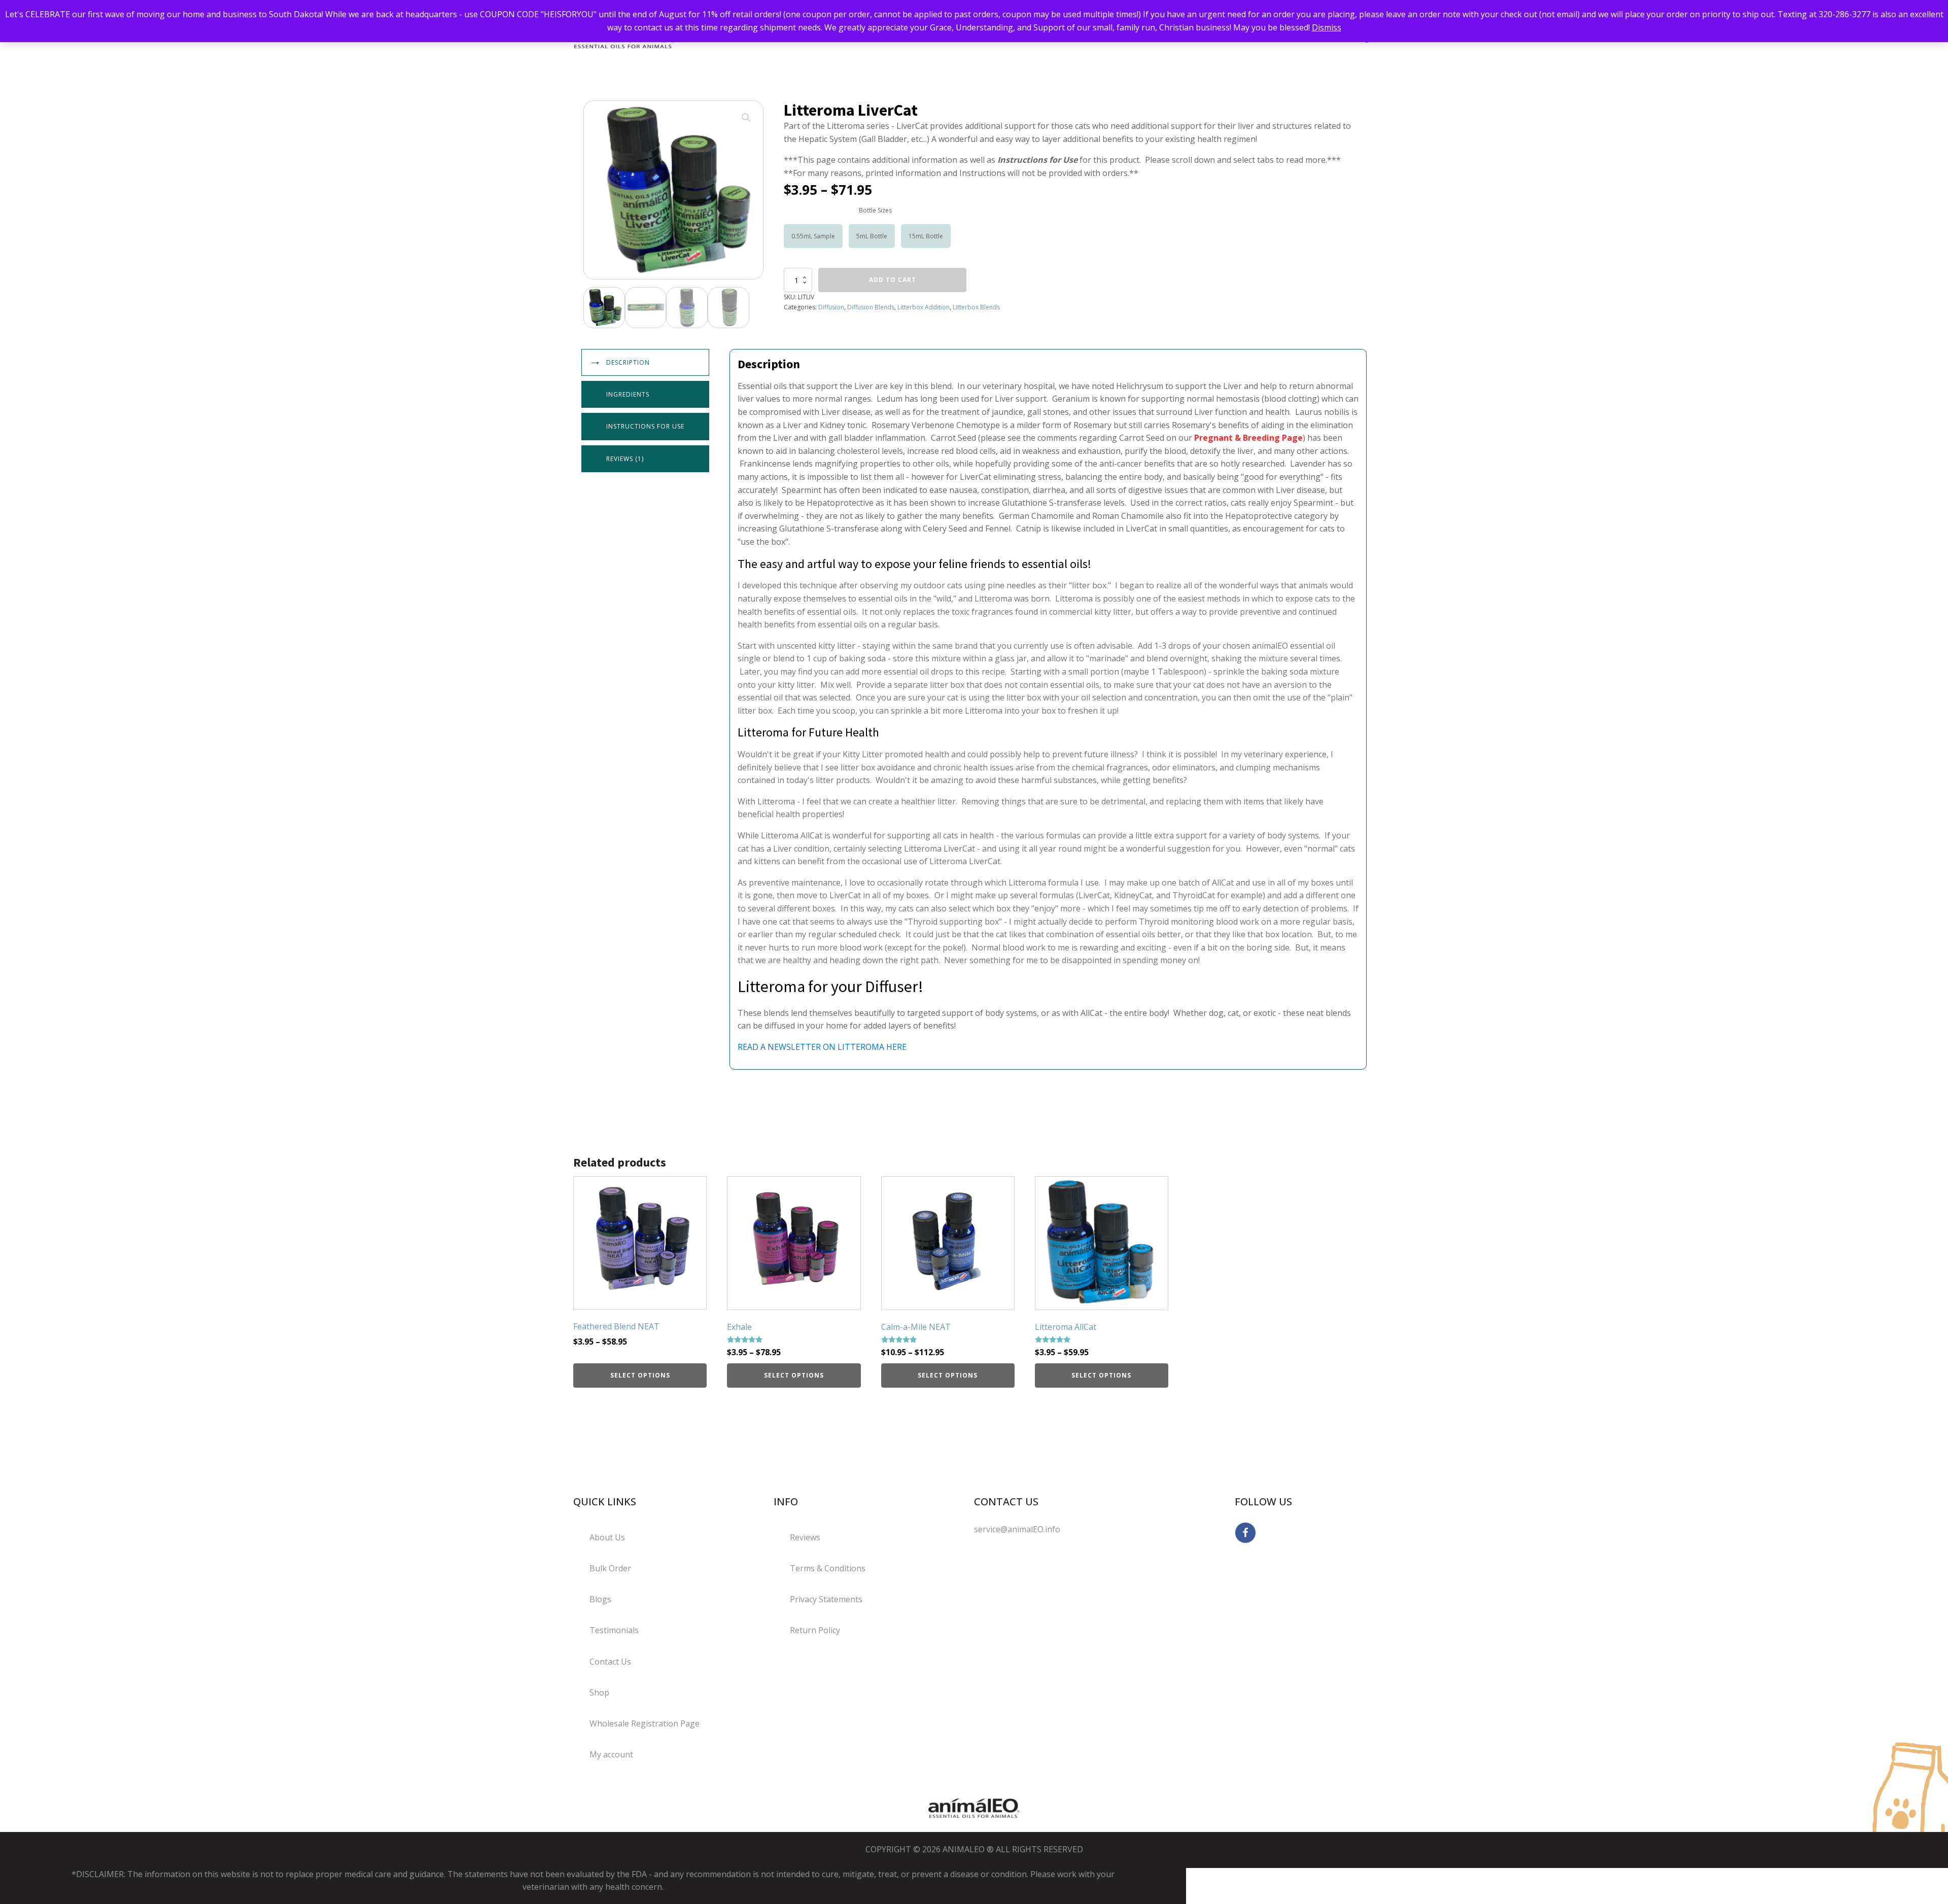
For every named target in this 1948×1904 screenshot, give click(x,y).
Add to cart (893, 280)
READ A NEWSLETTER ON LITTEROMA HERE (822, 1047)
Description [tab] (628, 362)
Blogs (600, 1599)
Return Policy (815, 1630)
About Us (607, 1537)
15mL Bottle (926, 236)
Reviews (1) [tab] (625, 459)
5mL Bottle (872, 236)
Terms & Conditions (828, 1568)
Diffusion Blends (871, 307)
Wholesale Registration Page (645, 1723)
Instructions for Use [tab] (645, 426)
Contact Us (610, 1662)
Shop (599, 1693)
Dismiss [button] (1327, 27)
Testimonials (614, 1630)
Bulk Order (610, 1568)
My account (611, 1754)
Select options (640, 1375)
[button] (746, 118)
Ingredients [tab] (628, 394)
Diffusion (831, 307)
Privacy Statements (826, 1599)
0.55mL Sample (813, 236)
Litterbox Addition (924, 307)
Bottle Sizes (875, 210)
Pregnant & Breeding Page (1248, 438)
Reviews (805, 1537)
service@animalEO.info (1017, 1529)
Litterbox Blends (976, 307)
